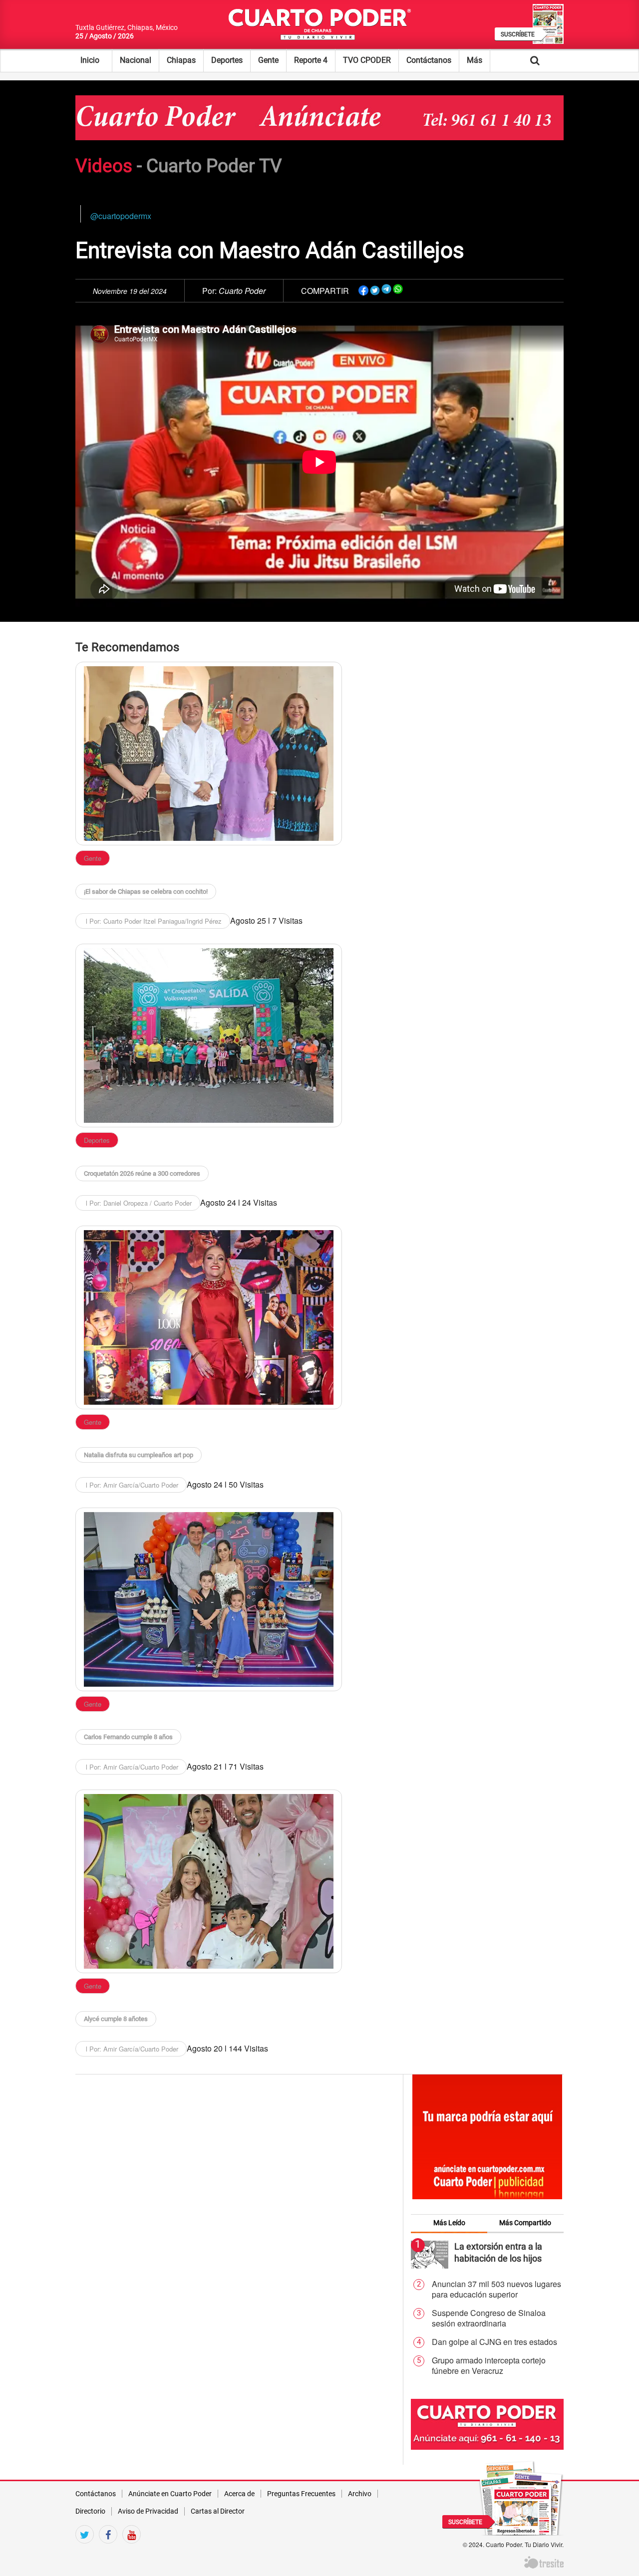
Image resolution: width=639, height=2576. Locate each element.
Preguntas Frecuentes (301, 2494)
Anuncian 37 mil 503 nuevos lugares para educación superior (496, 2289)
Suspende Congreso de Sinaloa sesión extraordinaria (489, 2318)
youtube (132, 2552)
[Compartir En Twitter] (375, 289)
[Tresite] (544, 2561)
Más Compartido (525, 2223)
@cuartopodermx (121, 216)
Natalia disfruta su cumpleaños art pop (139, 1455)
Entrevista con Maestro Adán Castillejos (270, 251)
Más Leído (449, 2223)
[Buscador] (550, 60)
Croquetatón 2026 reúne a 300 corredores (142, 1173)
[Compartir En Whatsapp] (398, 289)
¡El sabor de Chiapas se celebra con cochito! (146, 892)
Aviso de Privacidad (148, 2511)
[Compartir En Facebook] (363, 289)
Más (475, 60)
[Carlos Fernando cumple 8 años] (209, 1599)
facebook (108, 2552)
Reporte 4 (311, 60)
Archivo (360, 2494)
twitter (85, 2552)
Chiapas (181, 60)
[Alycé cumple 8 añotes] (209, 1881)
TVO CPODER (367, 60)
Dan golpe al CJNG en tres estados (494, 2342)
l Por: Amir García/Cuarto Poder (131, 1485)
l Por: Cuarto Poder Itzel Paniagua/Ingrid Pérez (153, 921)
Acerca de (239, 2494)
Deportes (227, 60)
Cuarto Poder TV (214, 166)
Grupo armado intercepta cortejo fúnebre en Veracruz (489, 2366)
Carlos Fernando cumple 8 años (128, 1737)
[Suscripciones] (521, 2497)
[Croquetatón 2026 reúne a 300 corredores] (209, 1035)
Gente (268, 60)
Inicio (90, 60)
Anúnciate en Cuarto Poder (170, 2494)
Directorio (90, 2511)
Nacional (136, 60)
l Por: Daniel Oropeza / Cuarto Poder (138, 1203)
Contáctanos (429, 60)
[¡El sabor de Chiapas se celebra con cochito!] (209, 754)
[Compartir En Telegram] (386, 289)
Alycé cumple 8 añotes (116, 2019)
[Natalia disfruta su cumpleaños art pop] (209, 1317)
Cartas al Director (218, 2511)
